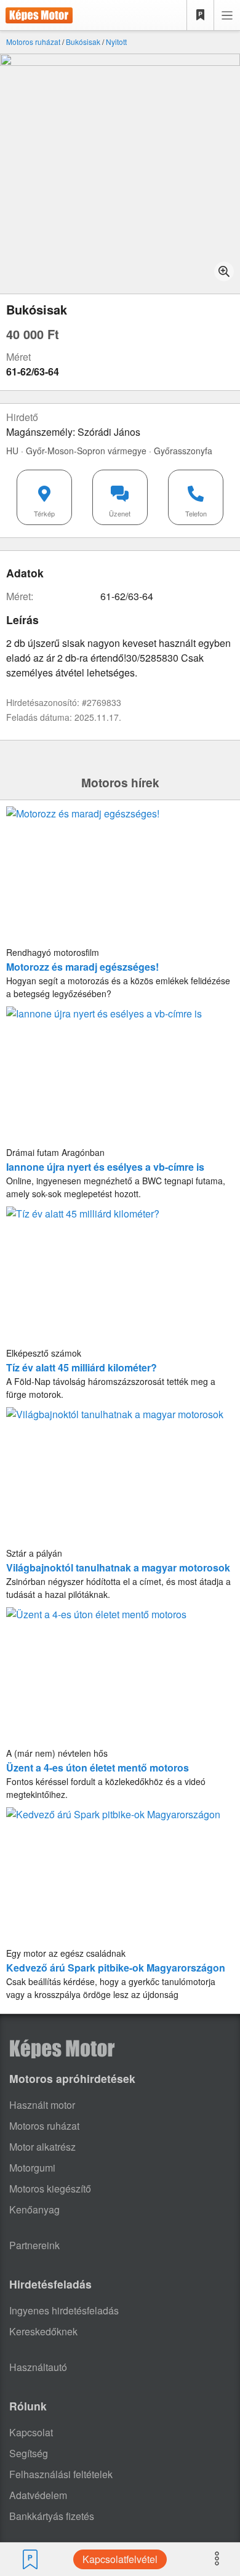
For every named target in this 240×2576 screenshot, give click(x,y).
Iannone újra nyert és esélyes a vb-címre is (105, 1167)
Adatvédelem (38, 2495)
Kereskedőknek (43, 2331)
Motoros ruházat (33, 42)
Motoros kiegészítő (50, 2189)
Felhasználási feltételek (61, 2474)
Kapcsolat (31, 2432)
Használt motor (42, 2105)
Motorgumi (32, 2168)
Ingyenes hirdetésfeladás (64, 2310)
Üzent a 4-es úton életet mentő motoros (98, 1767)
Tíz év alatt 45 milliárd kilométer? (82, 1367)
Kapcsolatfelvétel (120, 2559)
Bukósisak (83, 42)
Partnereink (34, 2245)
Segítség (29, 2453)
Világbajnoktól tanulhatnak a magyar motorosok (118, 1567)
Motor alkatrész (42, 2147)
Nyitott (116, 42)
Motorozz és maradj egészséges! (82, 967)
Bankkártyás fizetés (52, 2516)
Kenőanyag (34, 2209)
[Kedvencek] (201, 15)
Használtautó (38, 2367)
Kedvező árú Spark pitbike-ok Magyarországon (116, 1968)
